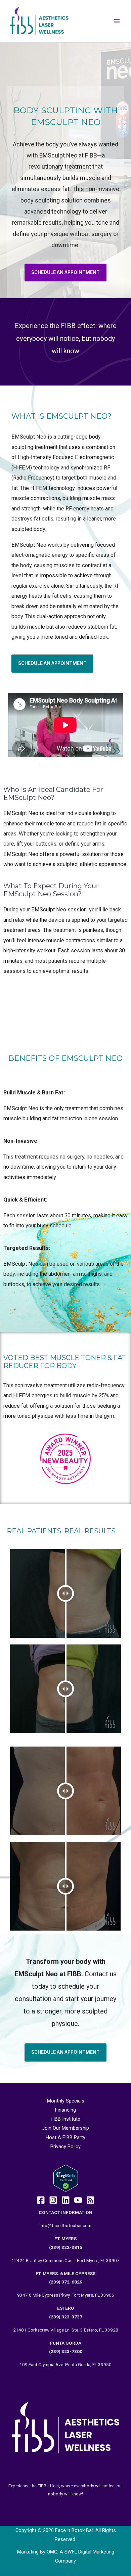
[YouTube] (78, 2200)
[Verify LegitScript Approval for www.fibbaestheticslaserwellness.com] (66, 2178)
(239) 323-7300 (66, 2351)
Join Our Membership (65, 2128)
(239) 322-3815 (66, 2247)
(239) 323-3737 (66, 2317)
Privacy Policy (65, 2146)
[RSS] (91, 2200)
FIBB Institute (65, 2119)
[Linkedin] (66, 2200)
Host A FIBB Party (65, 2137)
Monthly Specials (66, 2101)
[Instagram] (53, 2200)
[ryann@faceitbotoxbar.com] (41, 2200)
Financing (65, 2110)
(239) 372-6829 (66, 2282)
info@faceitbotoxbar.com (65, 2225)
